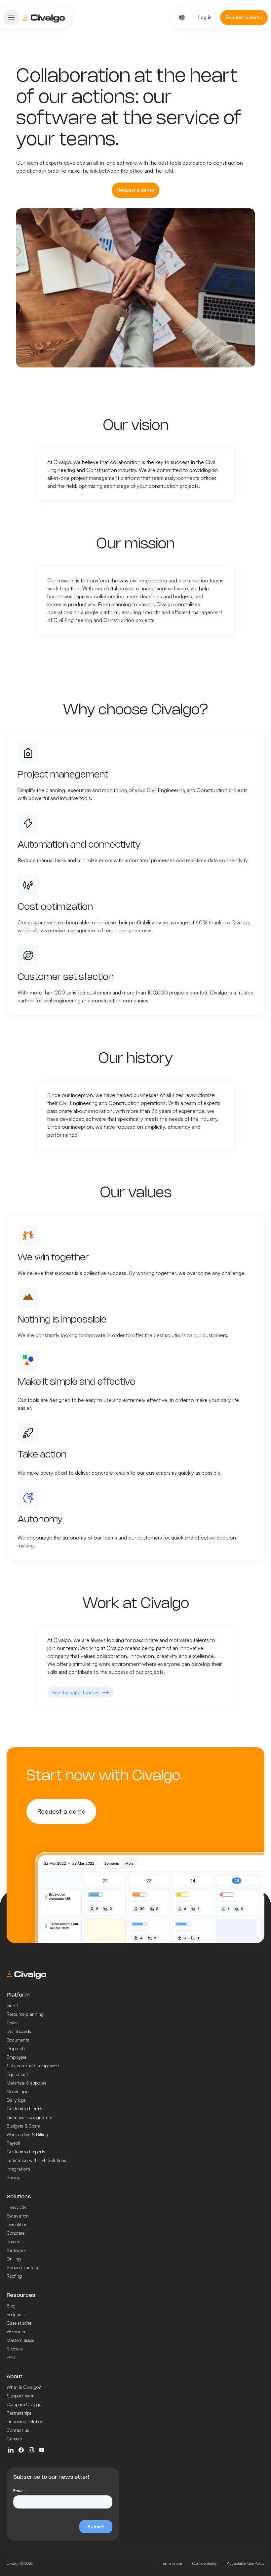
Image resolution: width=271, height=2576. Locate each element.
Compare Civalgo (24, 2404)
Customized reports (26, 2152)
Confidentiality (204, 2563)
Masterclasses (20, 2340)
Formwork (16, 2250)
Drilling (14, 2259)
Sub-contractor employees (33, 2066)
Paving (14, 2241)
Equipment (17, 2074)
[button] (11, 18)
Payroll (13, 2143)
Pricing (14, 2177)
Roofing (14, 2276)
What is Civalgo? (24, 2387)
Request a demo (61, 1811)
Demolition (17, 2224)
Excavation (18, 2216)
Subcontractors (22, 2267)
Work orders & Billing (27, 2134)
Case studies (19, 2323)
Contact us (18, 2430)
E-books (15, 2349)
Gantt (13, 2005)
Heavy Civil (18, 2207)
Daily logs (16, 2100)
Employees (17, 2057)
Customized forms (24, 2109)
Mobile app (18, 2091)
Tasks (12, 2023)
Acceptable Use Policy (246, 2563)
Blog (11, 2306)
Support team (20, 2396)
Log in (205, 17)
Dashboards (19, 2031)
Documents (18, 2040)
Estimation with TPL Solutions (36, 2160)
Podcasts (16, 2314)
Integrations (19, 2169)
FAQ (11, 2357)
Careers (14, 2439)
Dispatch (16, 2048)
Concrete (16, 2233)
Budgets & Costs (23, 2126)
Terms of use (171, 2563)
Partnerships (19, 2413)
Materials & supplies (26, 2083)
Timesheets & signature (29, 2117)
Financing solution (25, 2421)
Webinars (16, 2331)
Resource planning (25, 2014)
